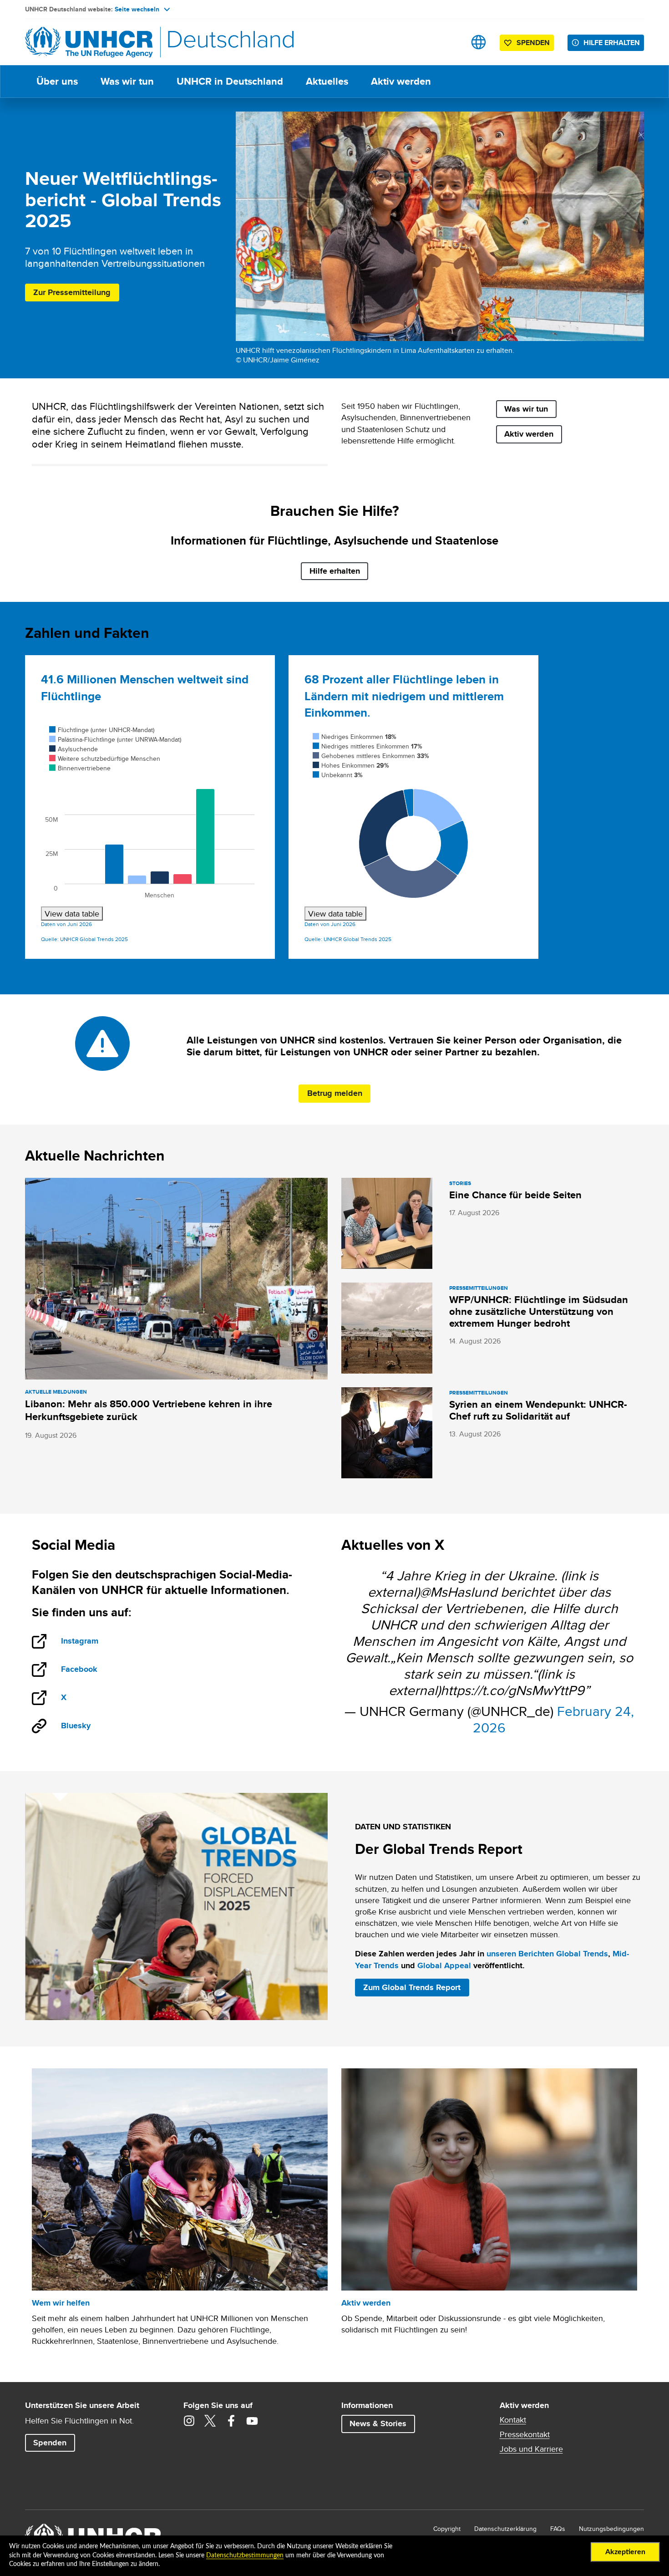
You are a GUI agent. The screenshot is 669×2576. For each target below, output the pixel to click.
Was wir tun (127, 81)
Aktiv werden (401, 81)
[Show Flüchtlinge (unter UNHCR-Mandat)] (102, 730)
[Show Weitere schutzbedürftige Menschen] (105, 759)
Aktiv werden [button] (529, 434)
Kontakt (513, 2420)
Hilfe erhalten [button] (612, 43)
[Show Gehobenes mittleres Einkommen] (371, 756)
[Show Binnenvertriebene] (80, 768)
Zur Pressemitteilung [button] (72, 292)
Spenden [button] (529, 44)
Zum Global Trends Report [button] (412, 1987)
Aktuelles (327, 81)
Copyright (447, 2529)
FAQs (558, 2529)
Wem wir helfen (61, 2303)
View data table (72, 914)
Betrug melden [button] (335, 1093)
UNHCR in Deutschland (230, 81)
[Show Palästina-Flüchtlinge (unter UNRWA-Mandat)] (115, 739)
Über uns (57, 81)
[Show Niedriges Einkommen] (355, 737)
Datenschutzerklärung (505, 2529)
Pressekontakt (525, 2434)
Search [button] (450, 42)
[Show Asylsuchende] (73, 749)
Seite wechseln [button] (137, 9)
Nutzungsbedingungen (611, 2529)
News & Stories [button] (378, 2423)
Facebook (89, 1670)
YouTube (252, 2421)
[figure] (150, 822)
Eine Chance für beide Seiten (515, 1195)
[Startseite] (89, 42)
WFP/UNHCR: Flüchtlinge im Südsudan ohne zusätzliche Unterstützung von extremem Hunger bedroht (539, 1311)
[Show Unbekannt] (338, 775)
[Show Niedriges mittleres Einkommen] (367, 746)
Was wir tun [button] (526, 409)
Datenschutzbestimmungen (245, 2556)
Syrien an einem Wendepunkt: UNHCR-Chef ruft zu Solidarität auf (538, 1410)
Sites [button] (479, 42)
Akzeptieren (625, 2552)
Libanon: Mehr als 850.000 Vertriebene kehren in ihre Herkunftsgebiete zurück (149, 1410)
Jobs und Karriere (531, 2449)
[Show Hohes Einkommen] (351, 765)
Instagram (89, 1642)
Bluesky (76, 1726)
